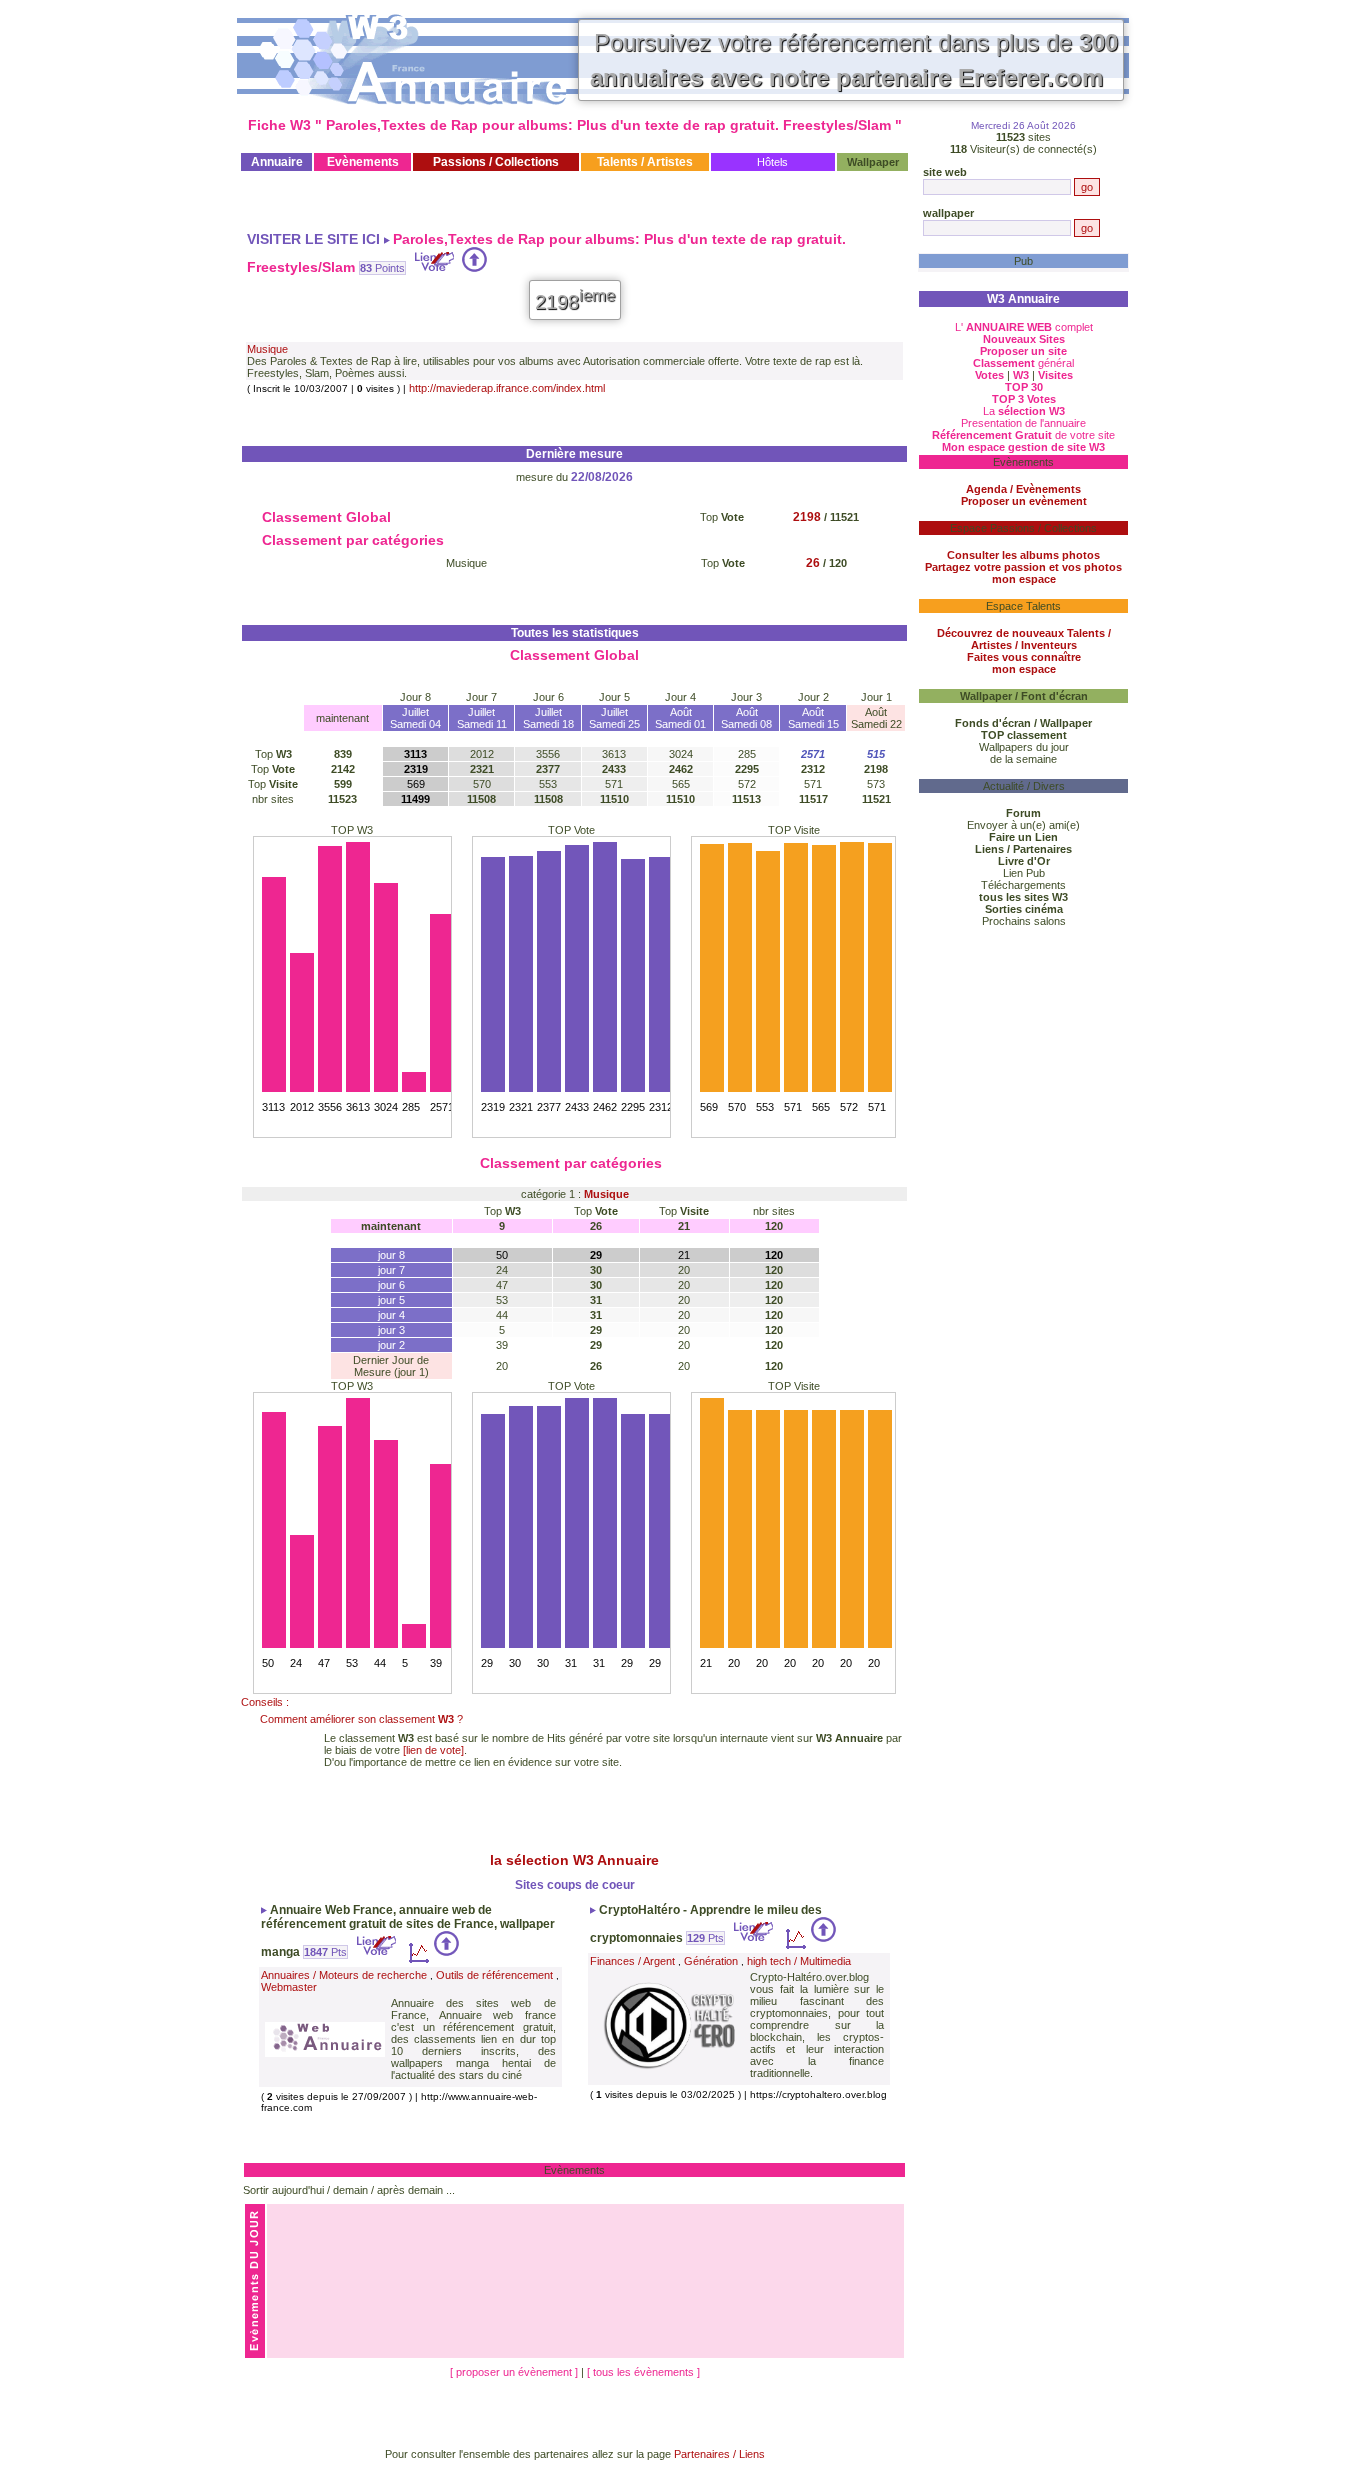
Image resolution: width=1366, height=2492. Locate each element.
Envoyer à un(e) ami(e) (1023, 825)
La (1024, 411)
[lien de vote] (433, 1750)
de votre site (1023, 435)
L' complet (1024, 327)
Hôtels (772, 162)
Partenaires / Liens (719, 2454)
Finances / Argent (632, 1961)
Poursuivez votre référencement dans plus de (854, 60)
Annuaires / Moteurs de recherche (344, 1975)
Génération (711, 1961)
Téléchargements (1023, 885)
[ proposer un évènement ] (515, 2372)
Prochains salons (1024, 921)
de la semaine (1023, 759)
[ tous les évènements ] (643, 2372)
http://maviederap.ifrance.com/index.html (507, 388)
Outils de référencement (494, 1975)
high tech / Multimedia (799, 1961)
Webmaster (289, 1987)
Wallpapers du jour (1024, 747)
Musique (267, 349)
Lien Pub (1024, 873)
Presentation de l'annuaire (1023, 423)
